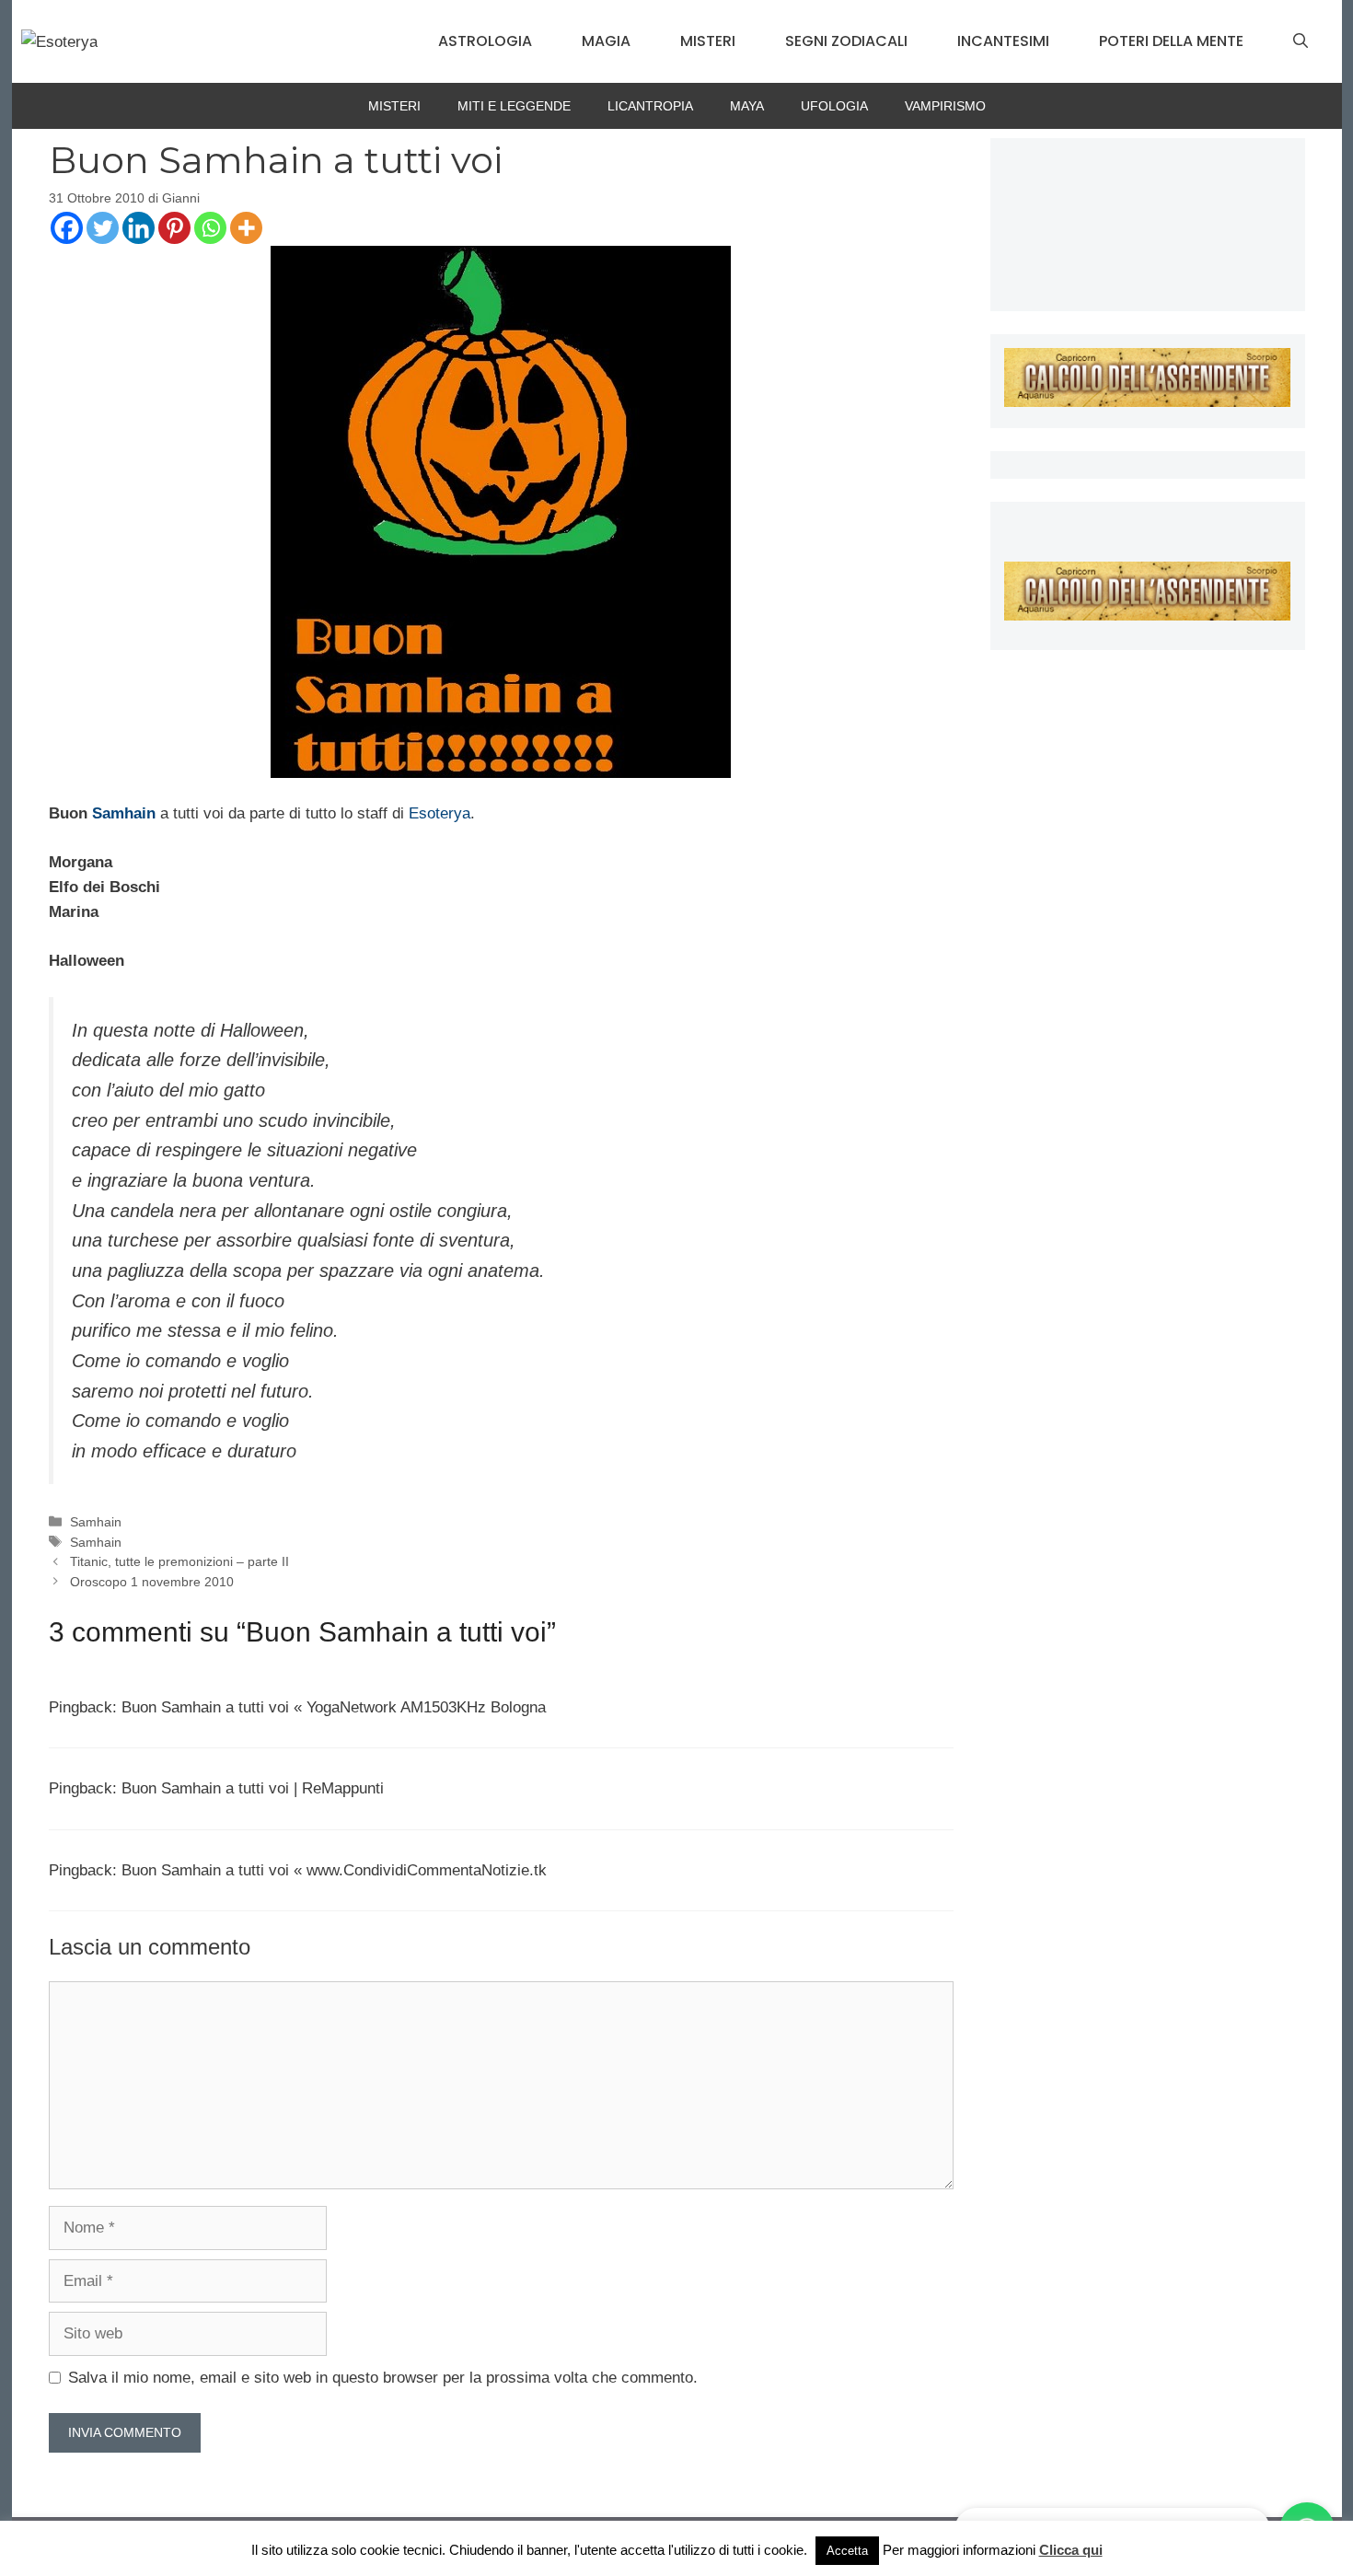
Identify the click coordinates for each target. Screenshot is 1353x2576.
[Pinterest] (174, 228)
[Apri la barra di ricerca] (1301, 41)
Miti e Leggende (514, 106)
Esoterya (439, 813)
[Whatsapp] (210, 228)
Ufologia (834, 106)
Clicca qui (1071, 2550)
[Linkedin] (139, 228)
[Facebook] (67, 228)
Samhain (124, 813)
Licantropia (650, 106)
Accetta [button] (847, 2551)
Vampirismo (945, 106)
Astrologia (485, 41)
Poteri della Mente (1171, 41)
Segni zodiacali (846, 41)
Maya (747, 106)
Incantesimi (1003, 41)
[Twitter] (103, 228)
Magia (606, 41)
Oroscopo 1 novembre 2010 (152, 1582)
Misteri (708, 41)
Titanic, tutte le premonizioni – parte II (179, 1561)
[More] (246, 228)
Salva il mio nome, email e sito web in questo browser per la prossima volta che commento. (383, 2378)
